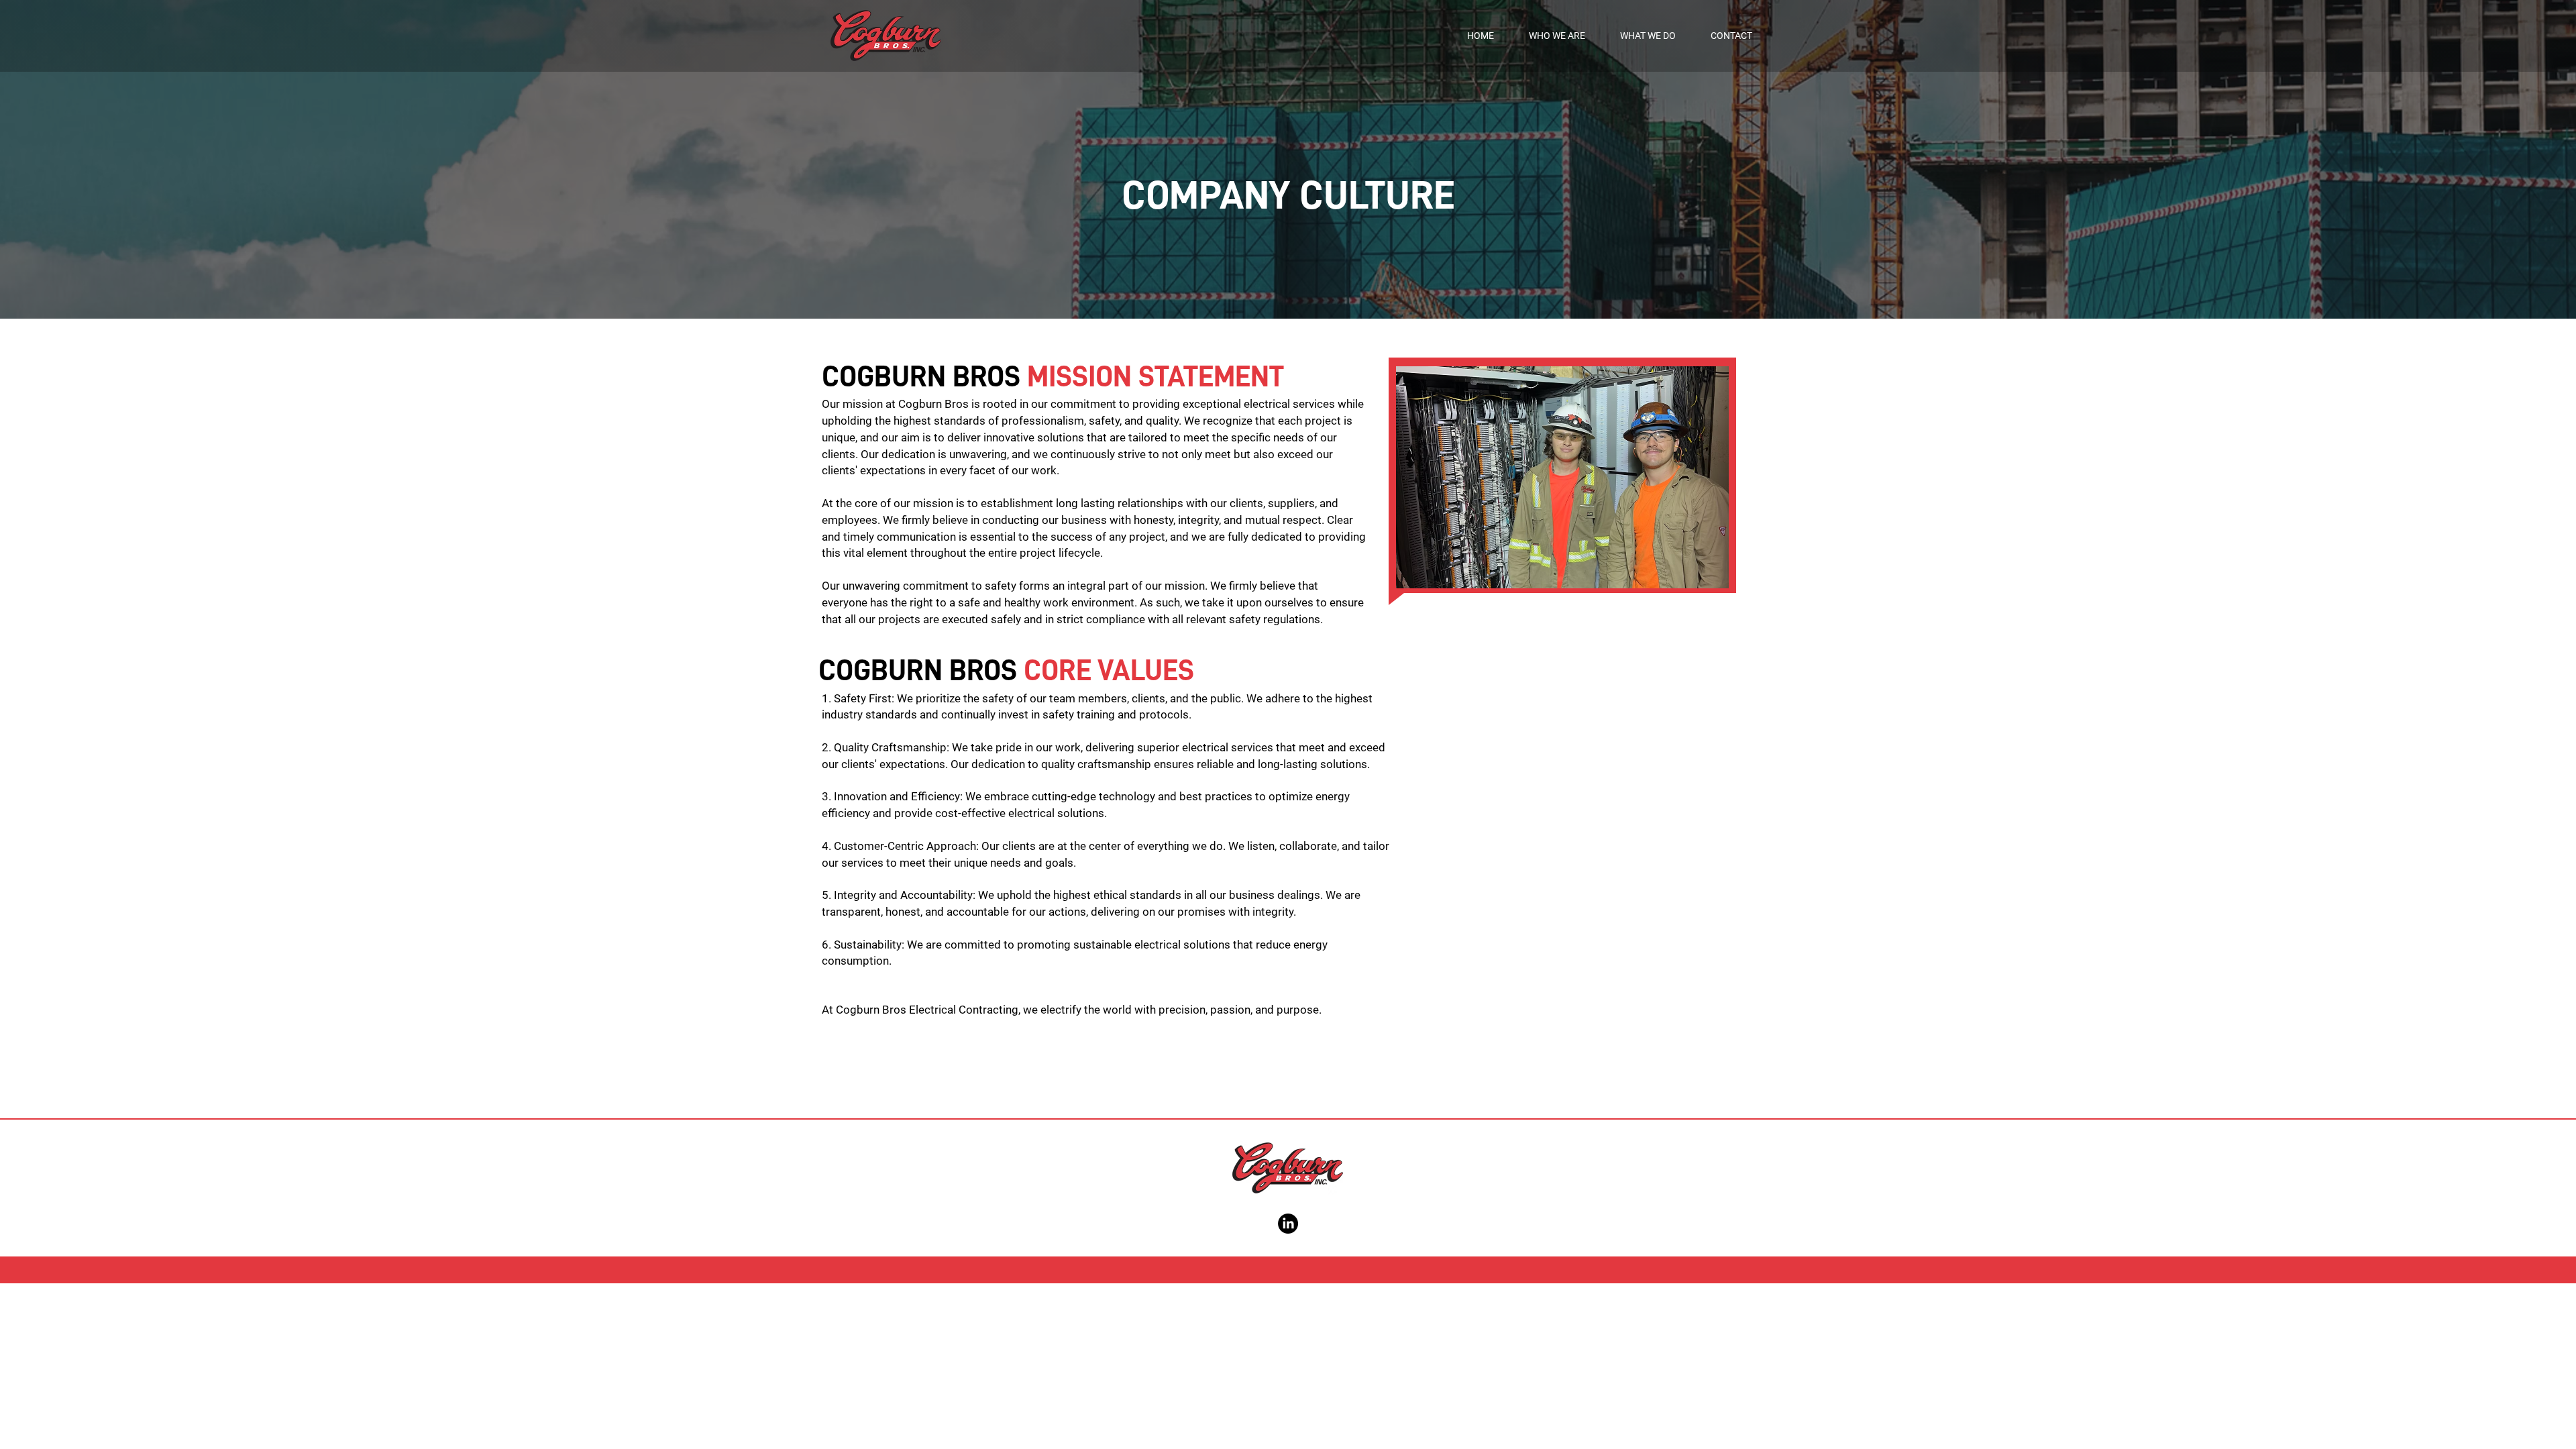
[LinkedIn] (1288, 1224)
